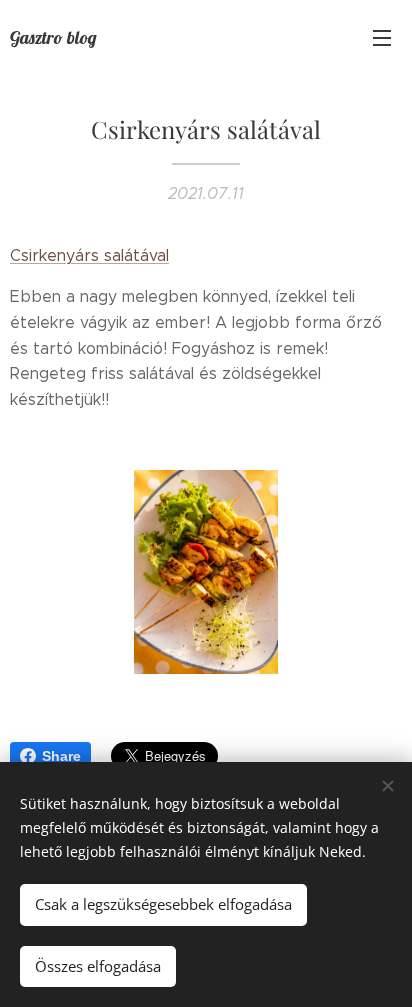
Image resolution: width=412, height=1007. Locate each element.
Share (61, 756)
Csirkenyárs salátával (89, 255)
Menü (382, 37)
